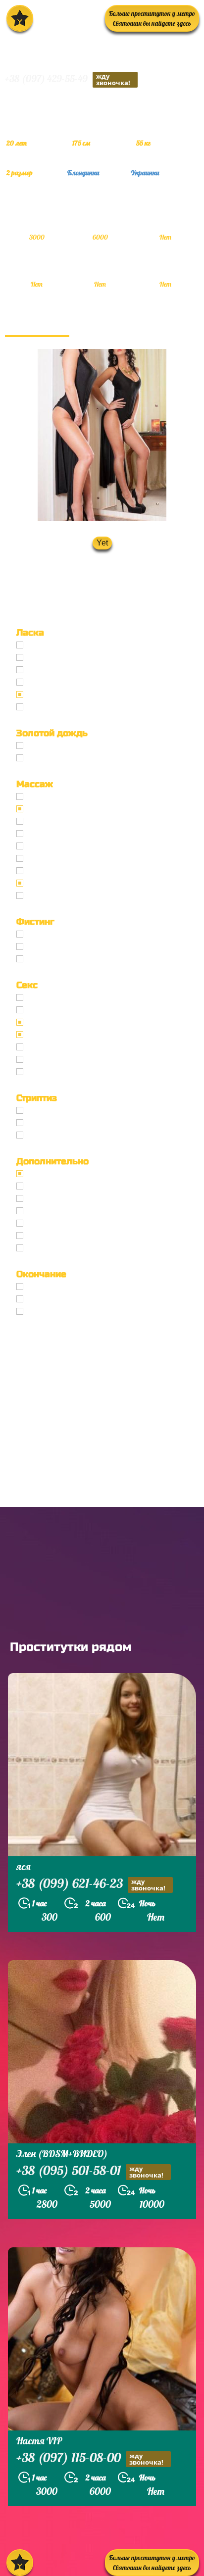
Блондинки (83, 173)
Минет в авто (52, 682)
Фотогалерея (37, 325)
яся (24, 1866)
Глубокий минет (58, 670)
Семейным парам (60, 1211)
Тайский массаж (57, 834)
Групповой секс (56, 1035)
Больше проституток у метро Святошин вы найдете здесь (152, 18)
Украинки (145, 173)
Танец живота (53, 1123)
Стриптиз (45, 1111)
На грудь (44, 1299)
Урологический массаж (71, 821)
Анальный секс (55, 1010)
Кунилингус (49, 695)
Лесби (39, 1135)
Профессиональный (64, 797)
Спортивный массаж (65, 871)
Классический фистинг (70, 934)
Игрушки (45, 1060)
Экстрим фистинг (60, 959)
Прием (40, 758)
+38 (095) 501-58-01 (90, 2172)
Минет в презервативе (69, 645)
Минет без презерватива (73, 658)
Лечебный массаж (61, 846)
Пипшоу (43, 1236)
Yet (102, 543)
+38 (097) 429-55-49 (68, 79)
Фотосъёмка (51, 1186)
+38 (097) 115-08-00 (90, 2459)
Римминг (45, 1248)
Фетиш (41, 1072)
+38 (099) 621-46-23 (91, 1884)
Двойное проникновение (74, 1047)
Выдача (41, 746)
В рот (37, 1287)
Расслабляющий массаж (72, 883)
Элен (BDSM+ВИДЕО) (62, 2154)
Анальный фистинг (63, 947)
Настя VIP (39, 2441)
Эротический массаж (66, 809)
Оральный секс (55, 1022)
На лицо (43, 1312)
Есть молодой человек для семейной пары (106, 1199)
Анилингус (47, 707)
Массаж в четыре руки (69, 859)
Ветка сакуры (52, 896)
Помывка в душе (59, 1223)
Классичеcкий (53, 998)
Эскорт (40, 1174)
